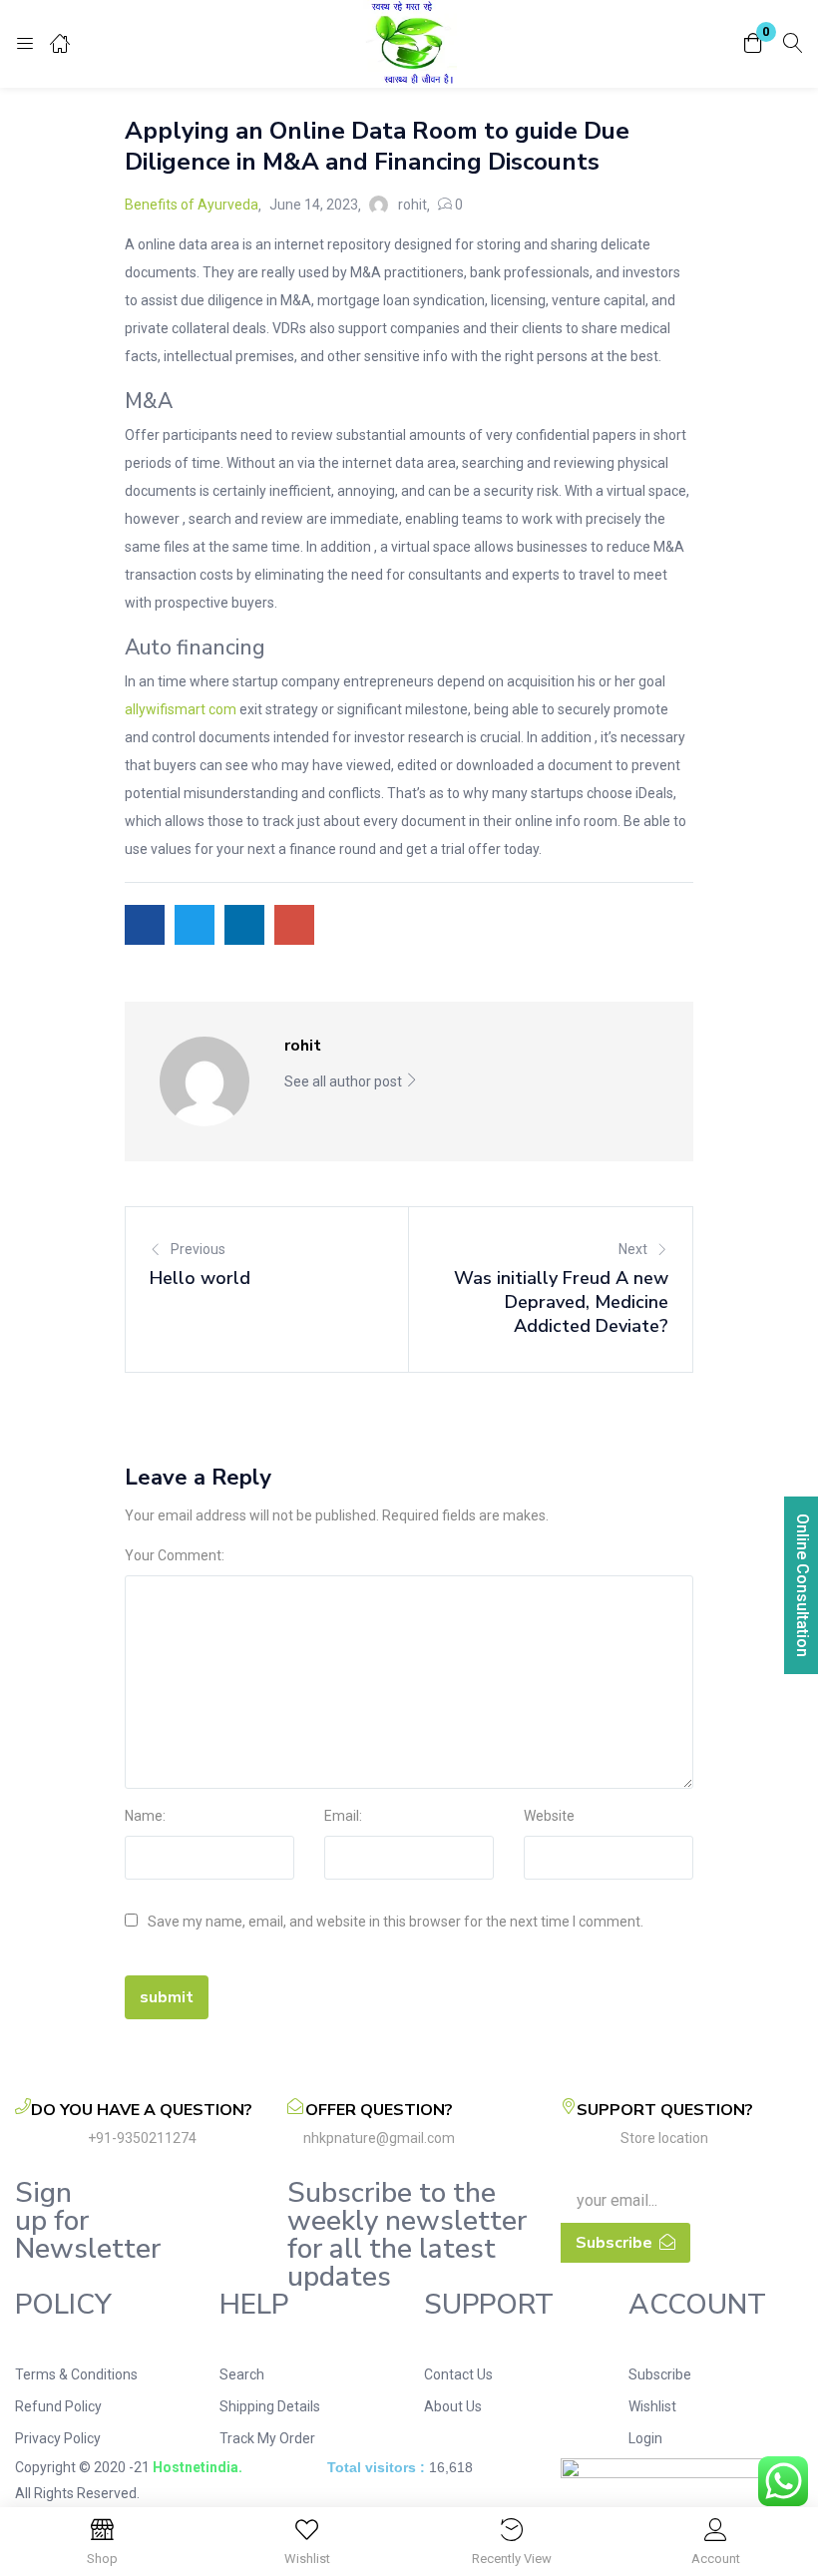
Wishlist (652, 2406)
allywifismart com (181, 709)
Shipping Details (270, 2406)
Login (645, 2438)
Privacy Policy (58, 2438)
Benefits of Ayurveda (192, 205)
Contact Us (458, 2374)
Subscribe (660, 2374)
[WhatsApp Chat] (783, 2481)
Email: (343, 1816)
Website (549, 1816)
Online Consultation (803, 1585)
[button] (753, 44)
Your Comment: (175, 1555)
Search (242, 2374)
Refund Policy (58, 2406)
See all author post (345, 1081)
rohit (412, 205)
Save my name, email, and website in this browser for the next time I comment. (396, 1922)
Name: (145, 1816)
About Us (453, 2406)
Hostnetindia (196, 2467)
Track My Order (267, 2438)
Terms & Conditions (76, 2374)
